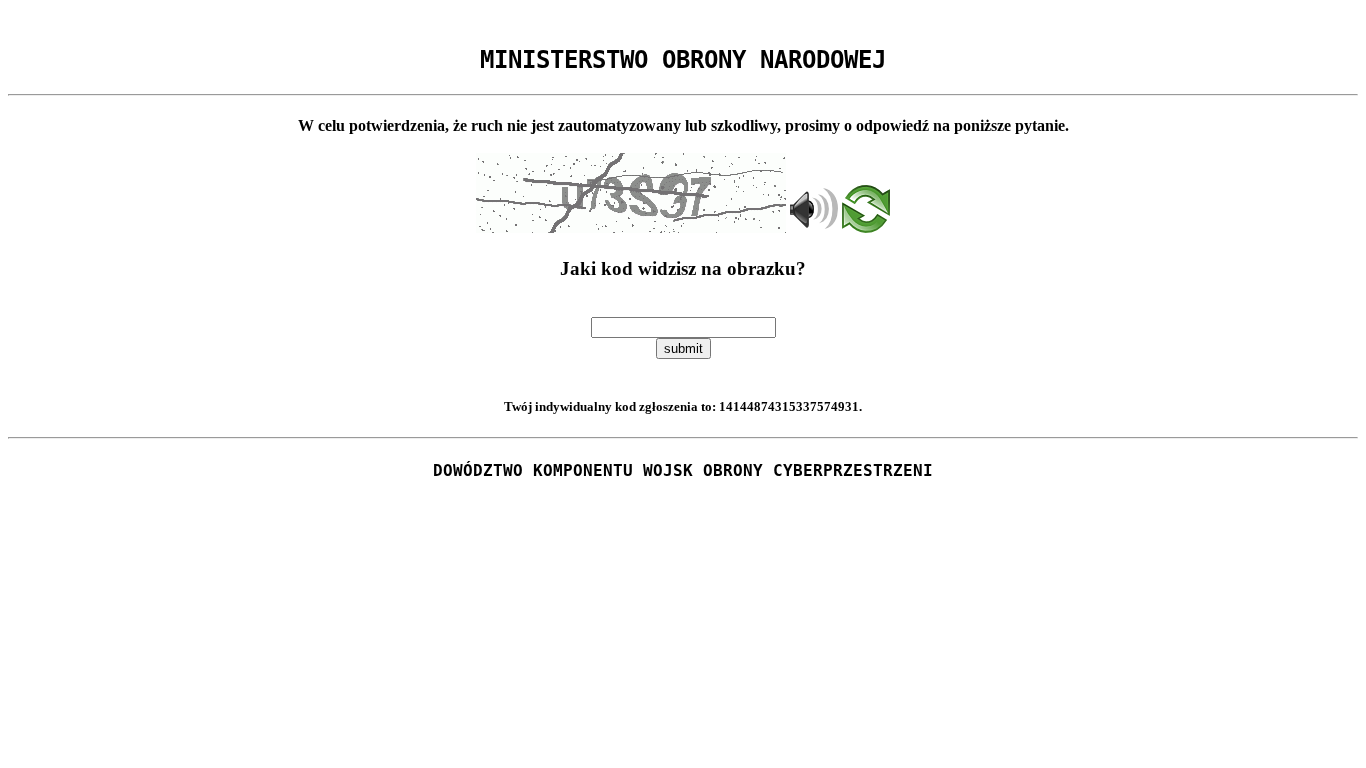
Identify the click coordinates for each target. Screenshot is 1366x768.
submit (683, 348)
